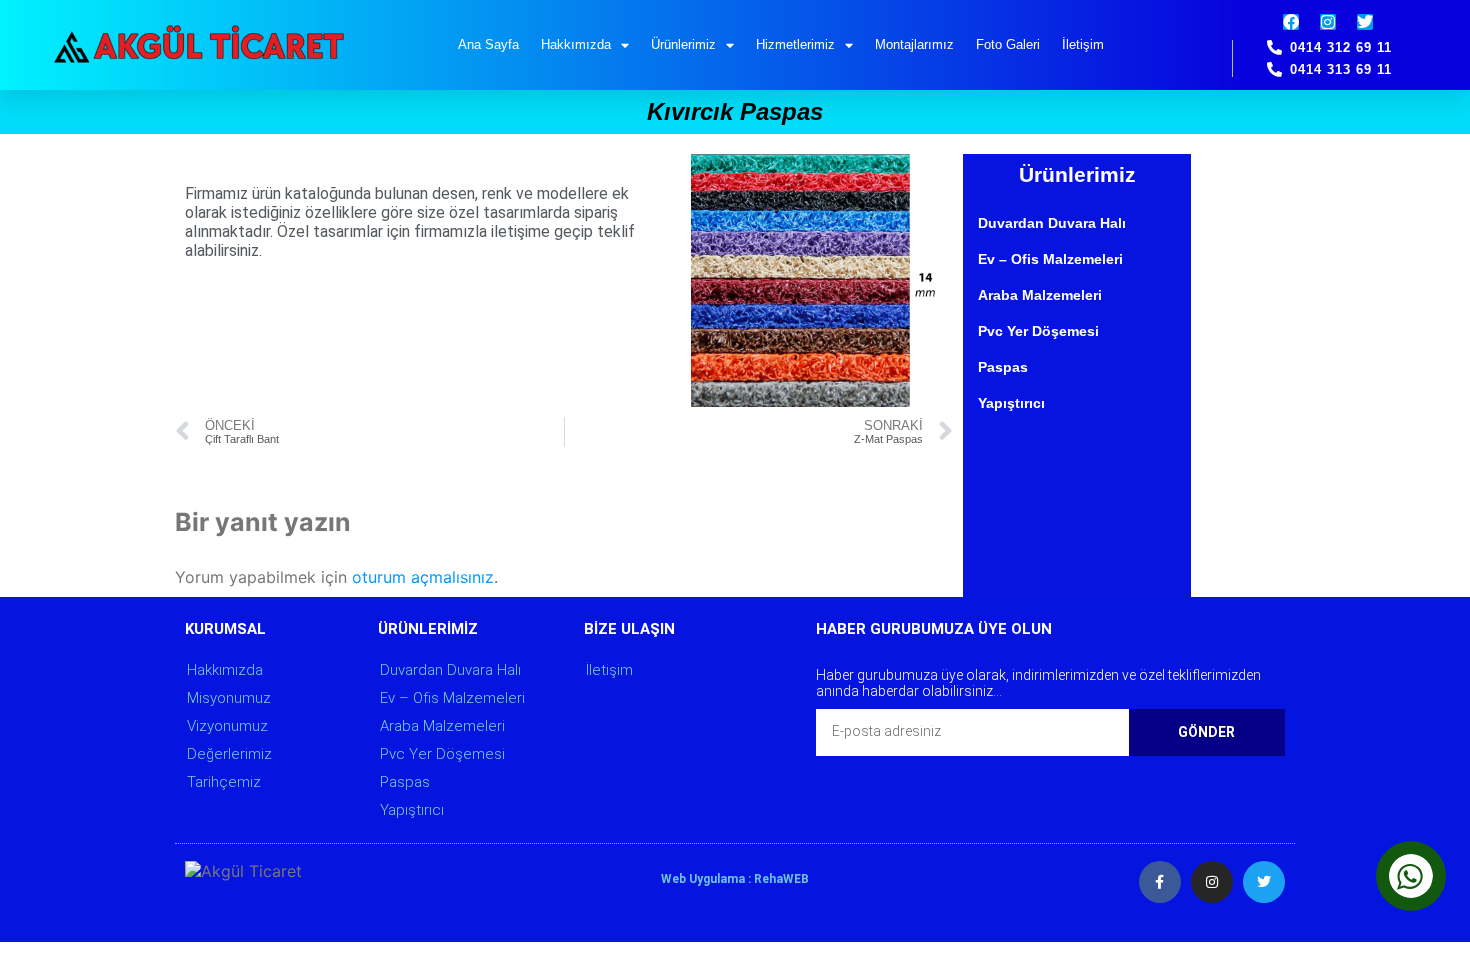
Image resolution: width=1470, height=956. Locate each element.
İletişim (1083, 44)
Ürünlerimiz (683, 44)
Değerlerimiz (229, 754)
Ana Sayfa (488, 44)
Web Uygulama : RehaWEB (735, 879)
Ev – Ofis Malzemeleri (1050, 259)
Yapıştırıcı (1011, 403)
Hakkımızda (576, 44)
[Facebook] (1291, 22)
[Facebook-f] (1160, 882)
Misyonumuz (229, 698)
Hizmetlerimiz (795, 44)
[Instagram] (1328, 22)
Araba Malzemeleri (1040, 295)
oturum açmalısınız (423, 577)
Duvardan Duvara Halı (1052, 223)
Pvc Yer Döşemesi (1038, 331)
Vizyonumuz (227, 726)
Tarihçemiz (224, 782)
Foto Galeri (1008, 44)
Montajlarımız (914, 44)
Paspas (1003, 367)
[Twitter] (1365, 22)
